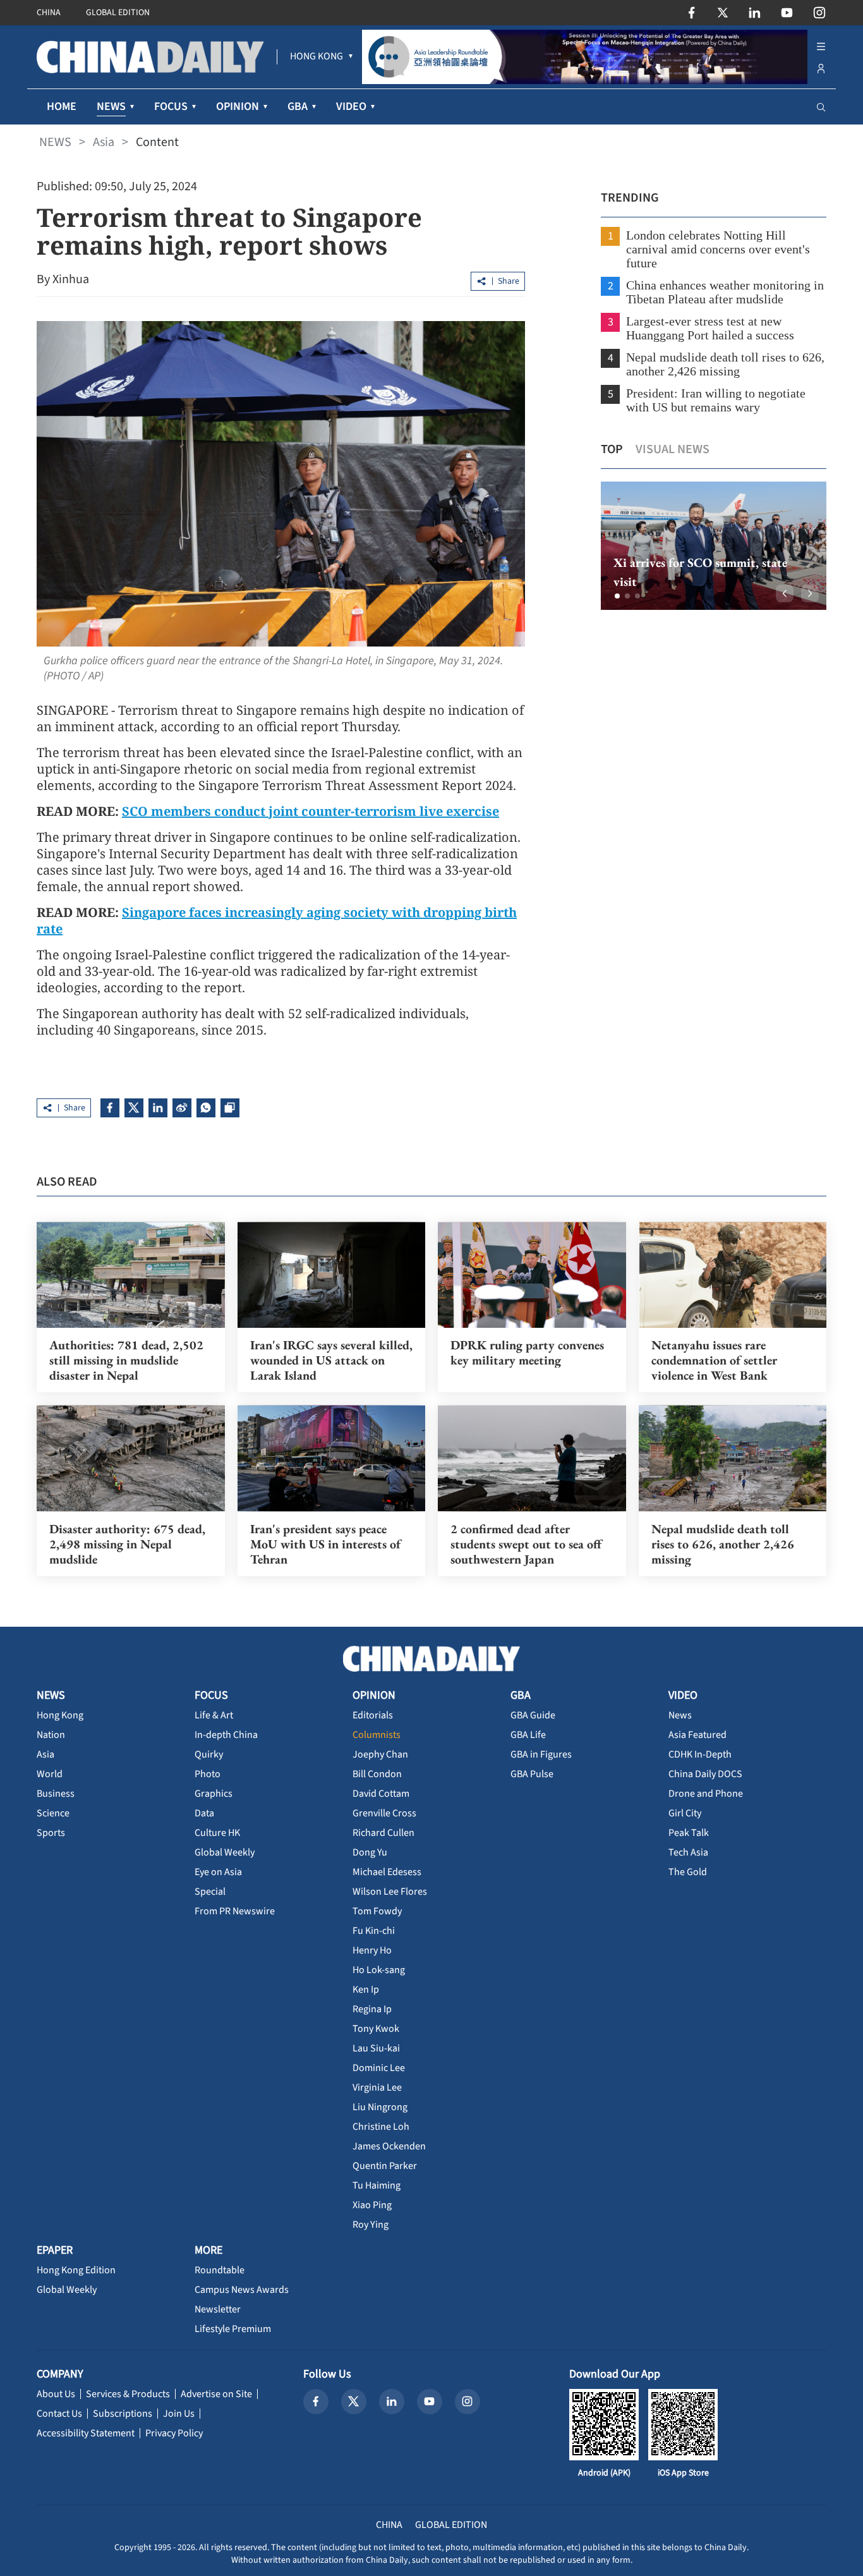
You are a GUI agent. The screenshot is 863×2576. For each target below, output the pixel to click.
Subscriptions (123, 2414)
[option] (714, 546)
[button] (617, 596)
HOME (62, 106)
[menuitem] (317, 57)
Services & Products (128, 2394)
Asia (104, 142)
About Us (56, 2394)
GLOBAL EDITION (118, 13)
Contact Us (59, 2414)
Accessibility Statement (86, 2433)
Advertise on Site (216, 2394)
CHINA (49, 13)
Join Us (179, 2414)
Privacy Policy (174, 2433)
